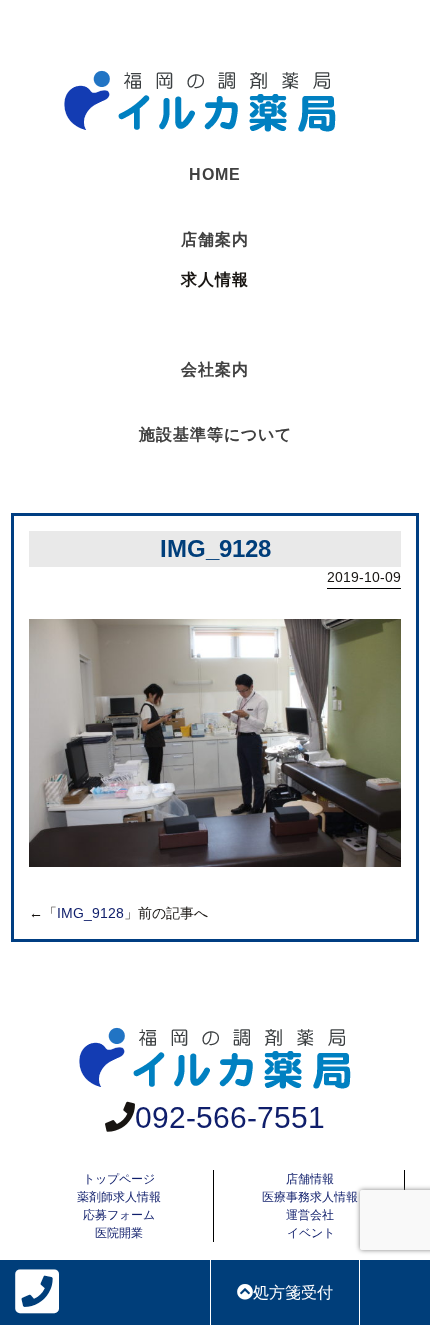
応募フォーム (119, 1215)
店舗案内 (215, 239)
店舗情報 (310, 1179)
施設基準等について (215, 434)
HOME (215, 174)
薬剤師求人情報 (119, 1197)
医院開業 (119, 1233)
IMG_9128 (90, 913)
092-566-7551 (230, 1117)
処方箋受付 (293, 1292)
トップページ (119, 1179)
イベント (311, 1233)
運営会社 (310, 1215)
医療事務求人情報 (310, 1197)
